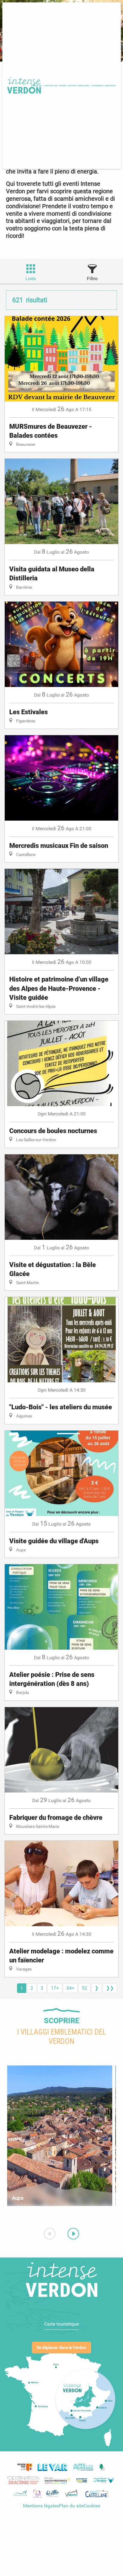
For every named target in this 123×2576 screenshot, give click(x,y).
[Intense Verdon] (23, 86)
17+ (55, 1988)
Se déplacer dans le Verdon (61, 2348)
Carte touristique (61, 2324)
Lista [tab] (31, 278)
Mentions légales (41, 2506)
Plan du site (71, 2506)
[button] (56, 86)
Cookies (92, 2506)
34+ (70, 1988)
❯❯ (110, 1988)
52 (84, 1988)
